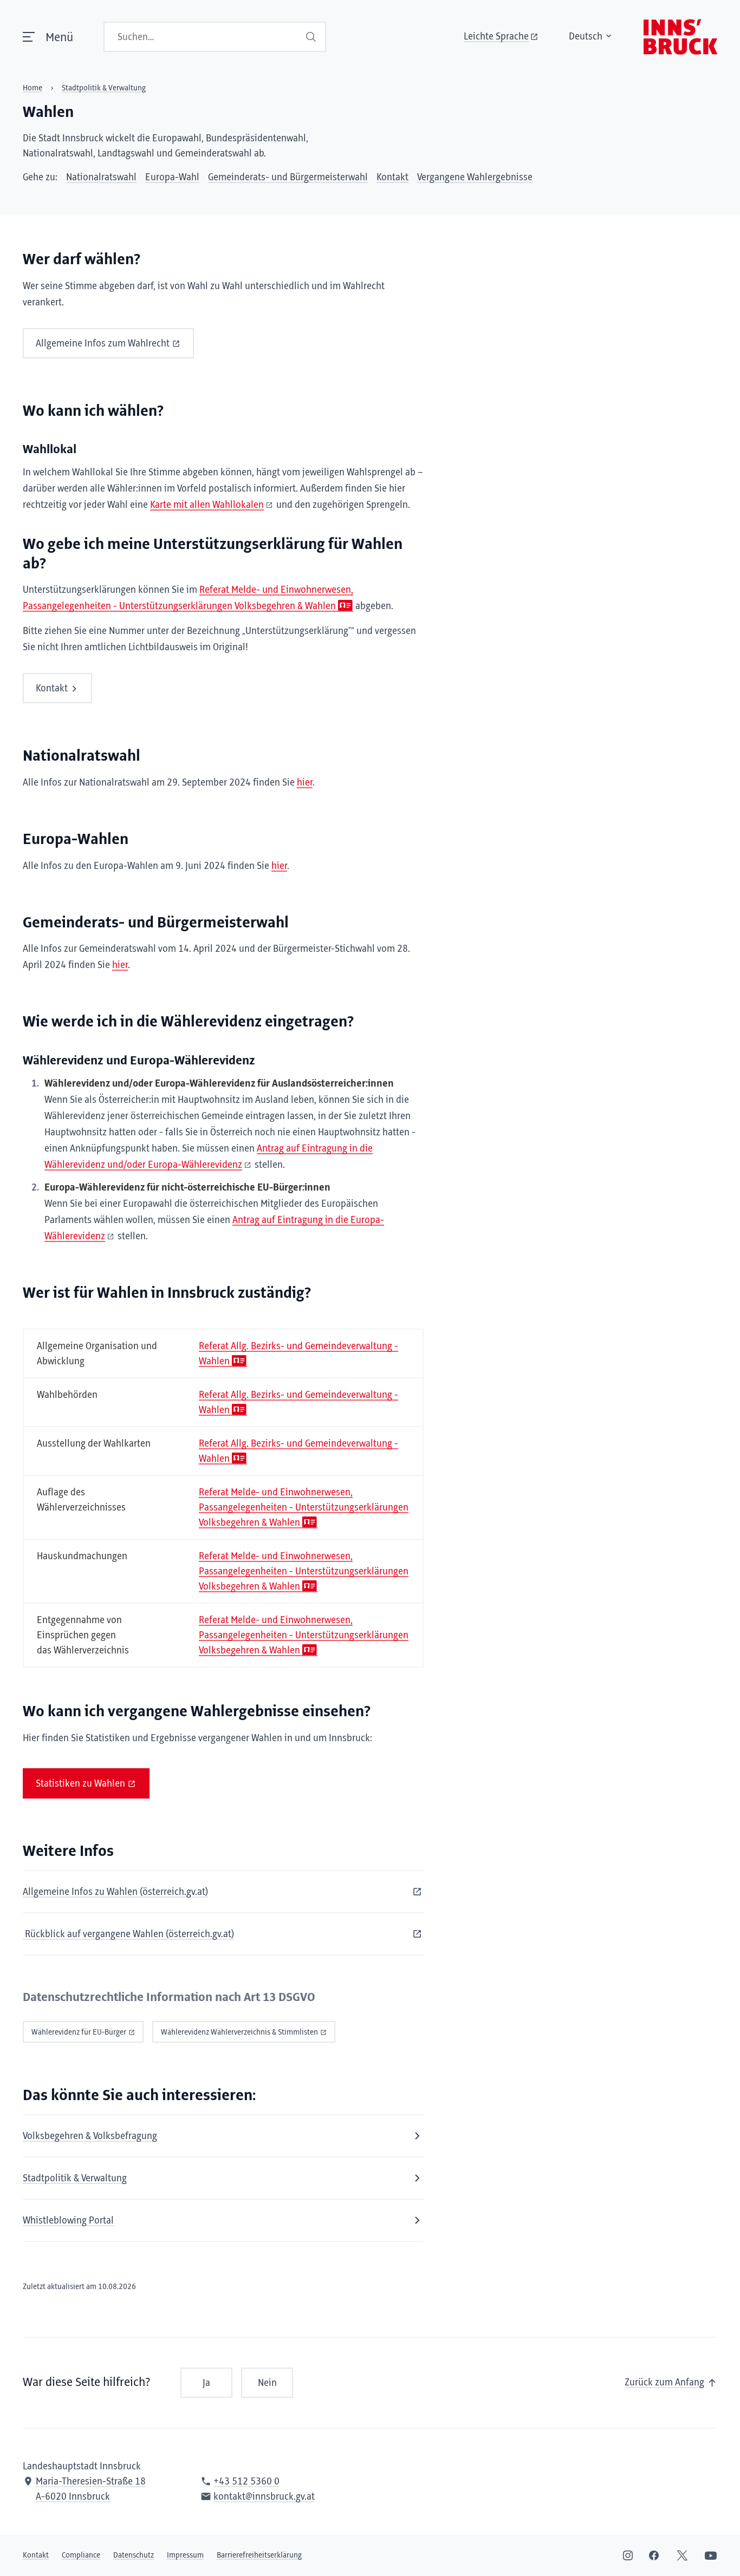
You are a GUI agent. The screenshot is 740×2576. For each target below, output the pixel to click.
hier (305, 783)
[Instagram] (628, 2555)
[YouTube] (711, 2555)
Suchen (312, 37)
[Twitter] (682, 2555)
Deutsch (586, 37)
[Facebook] (654, 2555)
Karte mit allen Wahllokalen (207, 505)
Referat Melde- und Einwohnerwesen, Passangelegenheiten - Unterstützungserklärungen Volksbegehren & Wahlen (304, 1508)
